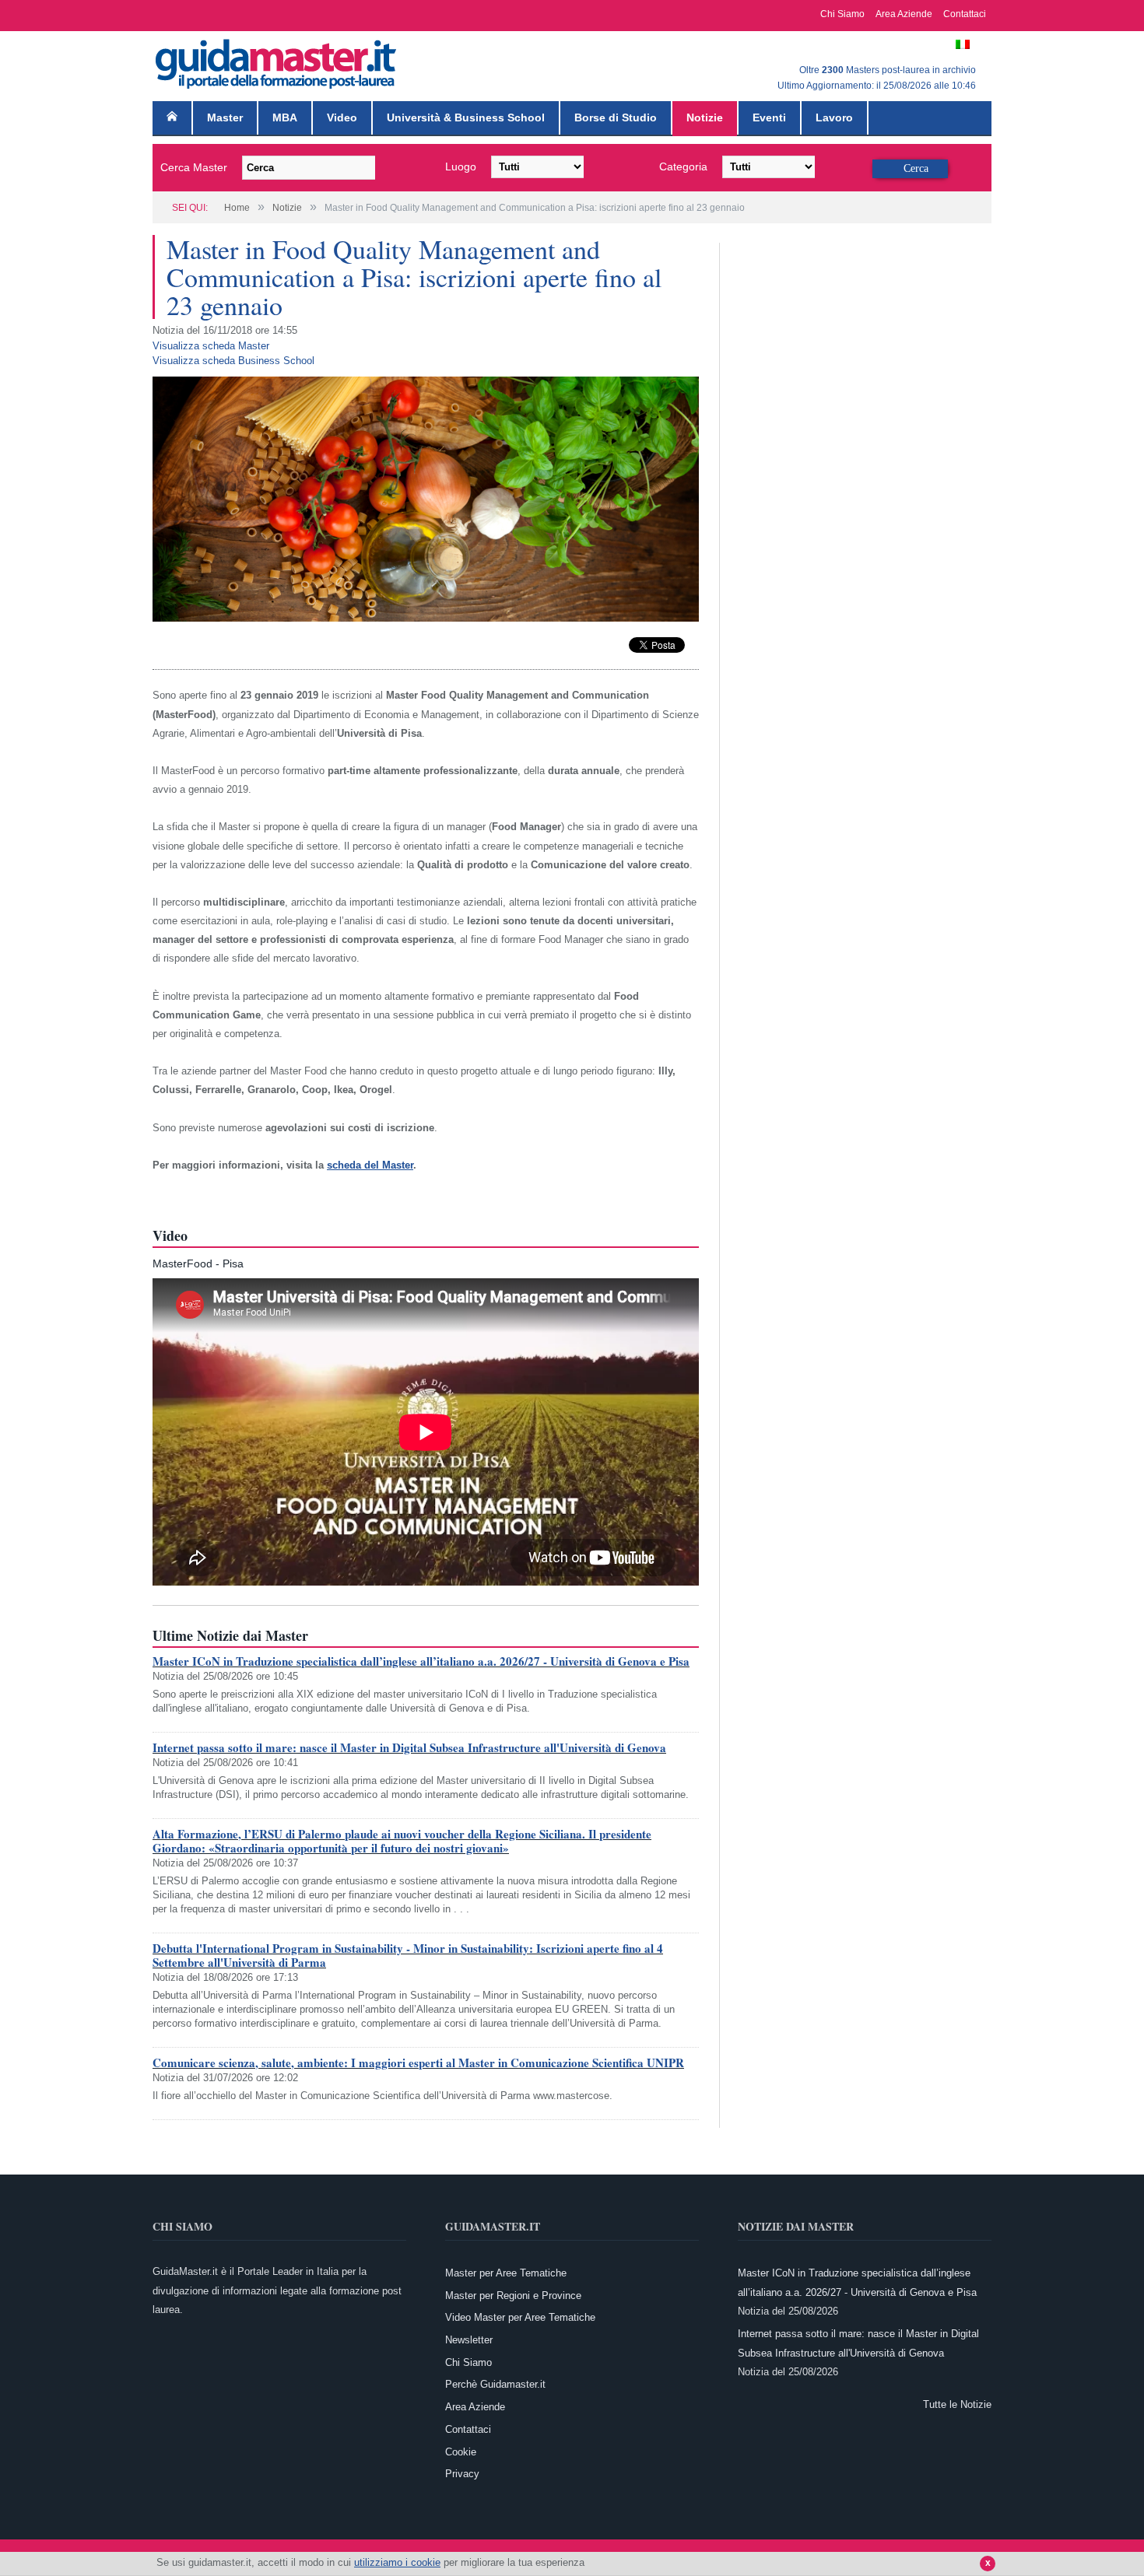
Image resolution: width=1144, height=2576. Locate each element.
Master (225, 117)
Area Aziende (904, 14)
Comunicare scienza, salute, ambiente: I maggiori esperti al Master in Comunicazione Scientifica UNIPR (418, 2063)
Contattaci (965, 14)
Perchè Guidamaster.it (495, 2384)
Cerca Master (194, 167)
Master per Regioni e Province (513, 2296)
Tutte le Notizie (957, 2404)
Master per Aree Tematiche (506, 2273)
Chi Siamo (842, 14)
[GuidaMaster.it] (277, 60)
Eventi (769, 117)
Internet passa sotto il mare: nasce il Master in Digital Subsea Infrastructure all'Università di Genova (409, 1747)
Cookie (461, 2452)
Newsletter (469, 2340)
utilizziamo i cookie (397, 2562)
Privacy (462, 2474)
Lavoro (834, 117)
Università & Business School (466, 117)
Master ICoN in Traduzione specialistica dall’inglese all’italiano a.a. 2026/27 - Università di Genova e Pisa (421, 1661)
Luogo (461, 166)
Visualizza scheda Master (211, 346)
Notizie (705, 117)
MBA (285, 117)
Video (342, 117)
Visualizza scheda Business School (233, 361)
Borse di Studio (616, 117)
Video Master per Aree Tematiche (520, 2317)
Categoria (683, 166)
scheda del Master (370, 1165)
